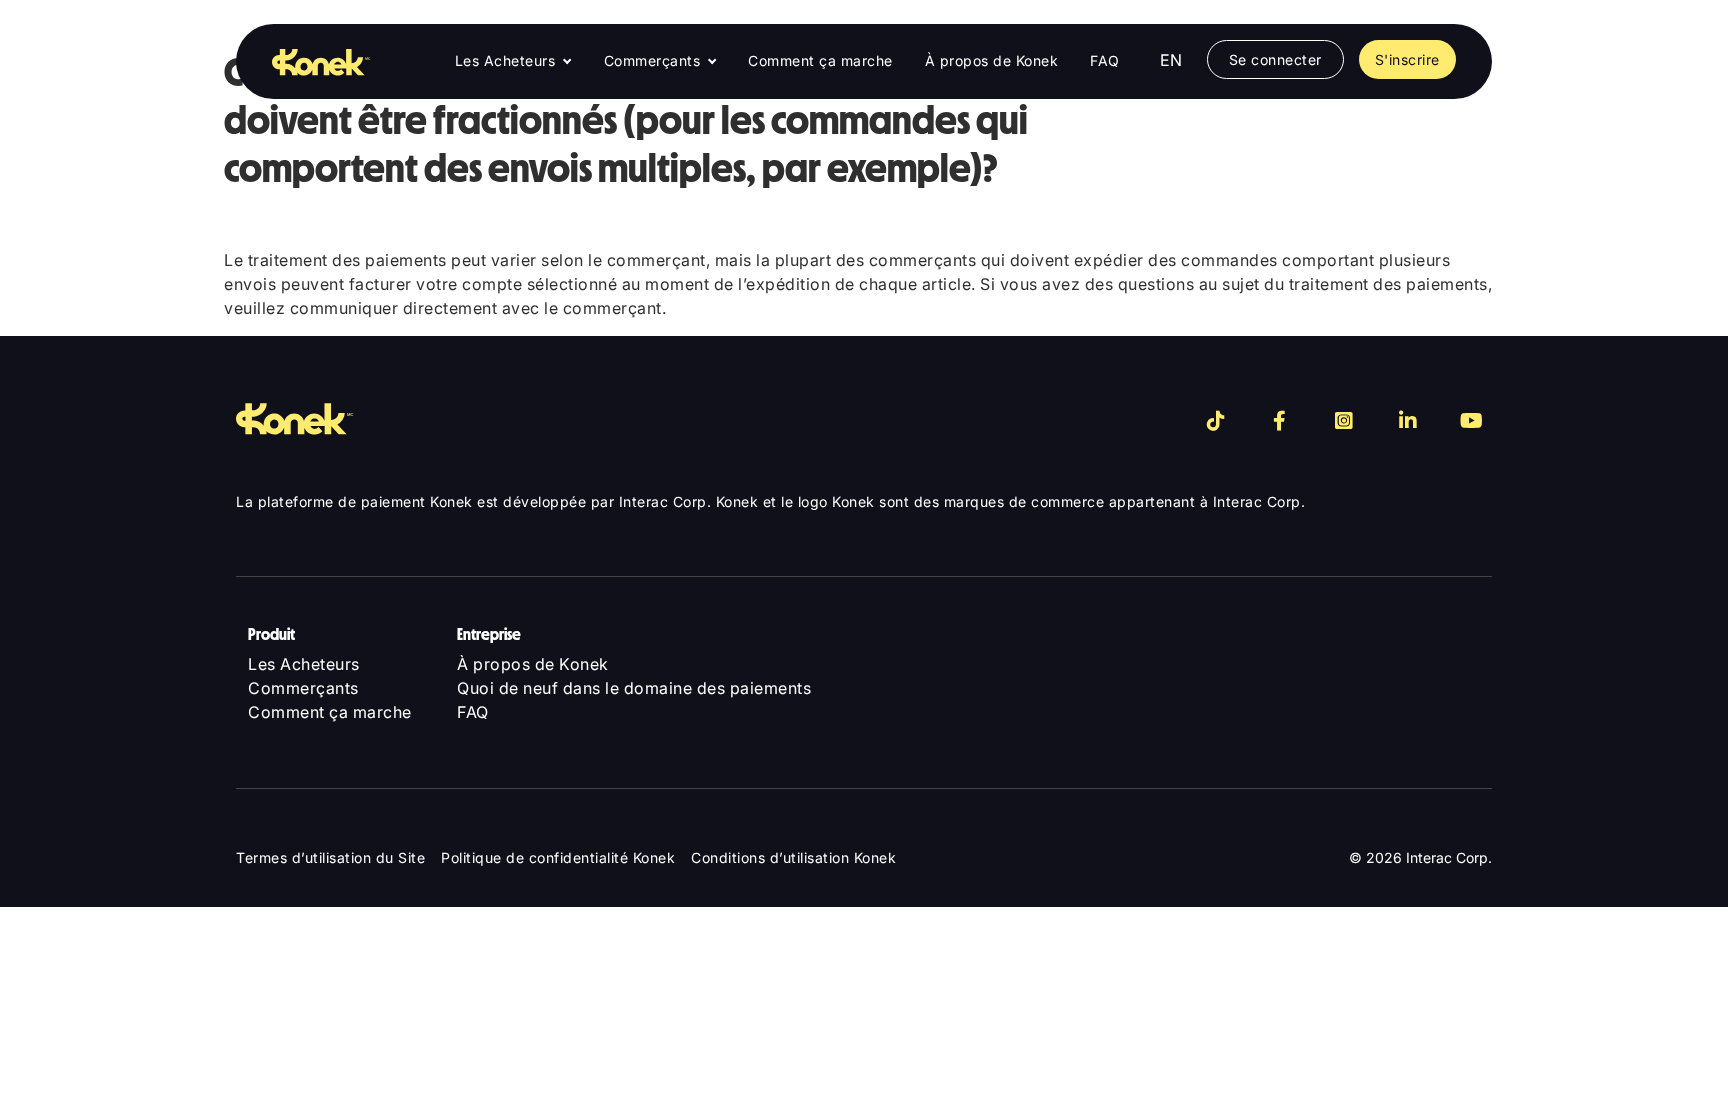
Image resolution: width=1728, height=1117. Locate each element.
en (1171, 60)
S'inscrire (1407, 59)
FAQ (1105, 60)
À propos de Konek (992, 60)
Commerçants (652, 60)
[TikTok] (1216, 421)
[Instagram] (1344, 421)
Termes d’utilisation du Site (330, 857)
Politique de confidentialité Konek (558, 857)
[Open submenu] (567, 62)
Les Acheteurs (505, 60)
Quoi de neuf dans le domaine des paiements (634, 688)
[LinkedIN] (1408, 421)
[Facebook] (1280, 421)
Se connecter (1275, 59)
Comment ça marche (820, 60)
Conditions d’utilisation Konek (793, 857)
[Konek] (306, 61)
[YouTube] (1472, 421)
